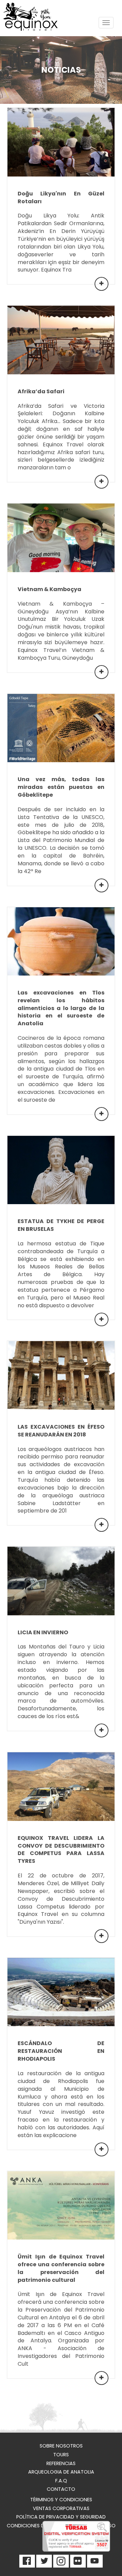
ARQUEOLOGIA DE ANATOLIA (61, 2472)
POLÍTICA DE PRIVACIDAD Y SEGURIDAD (61, 2517)
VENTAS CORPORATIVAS (61, 2508)
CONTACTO (61, 2489)
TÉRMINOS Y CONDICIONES (61, 2500)
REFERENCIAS (61, 2463)
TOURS (61, 2455)
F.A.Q (61, 2481)
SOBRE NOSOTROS (61, 2446)
